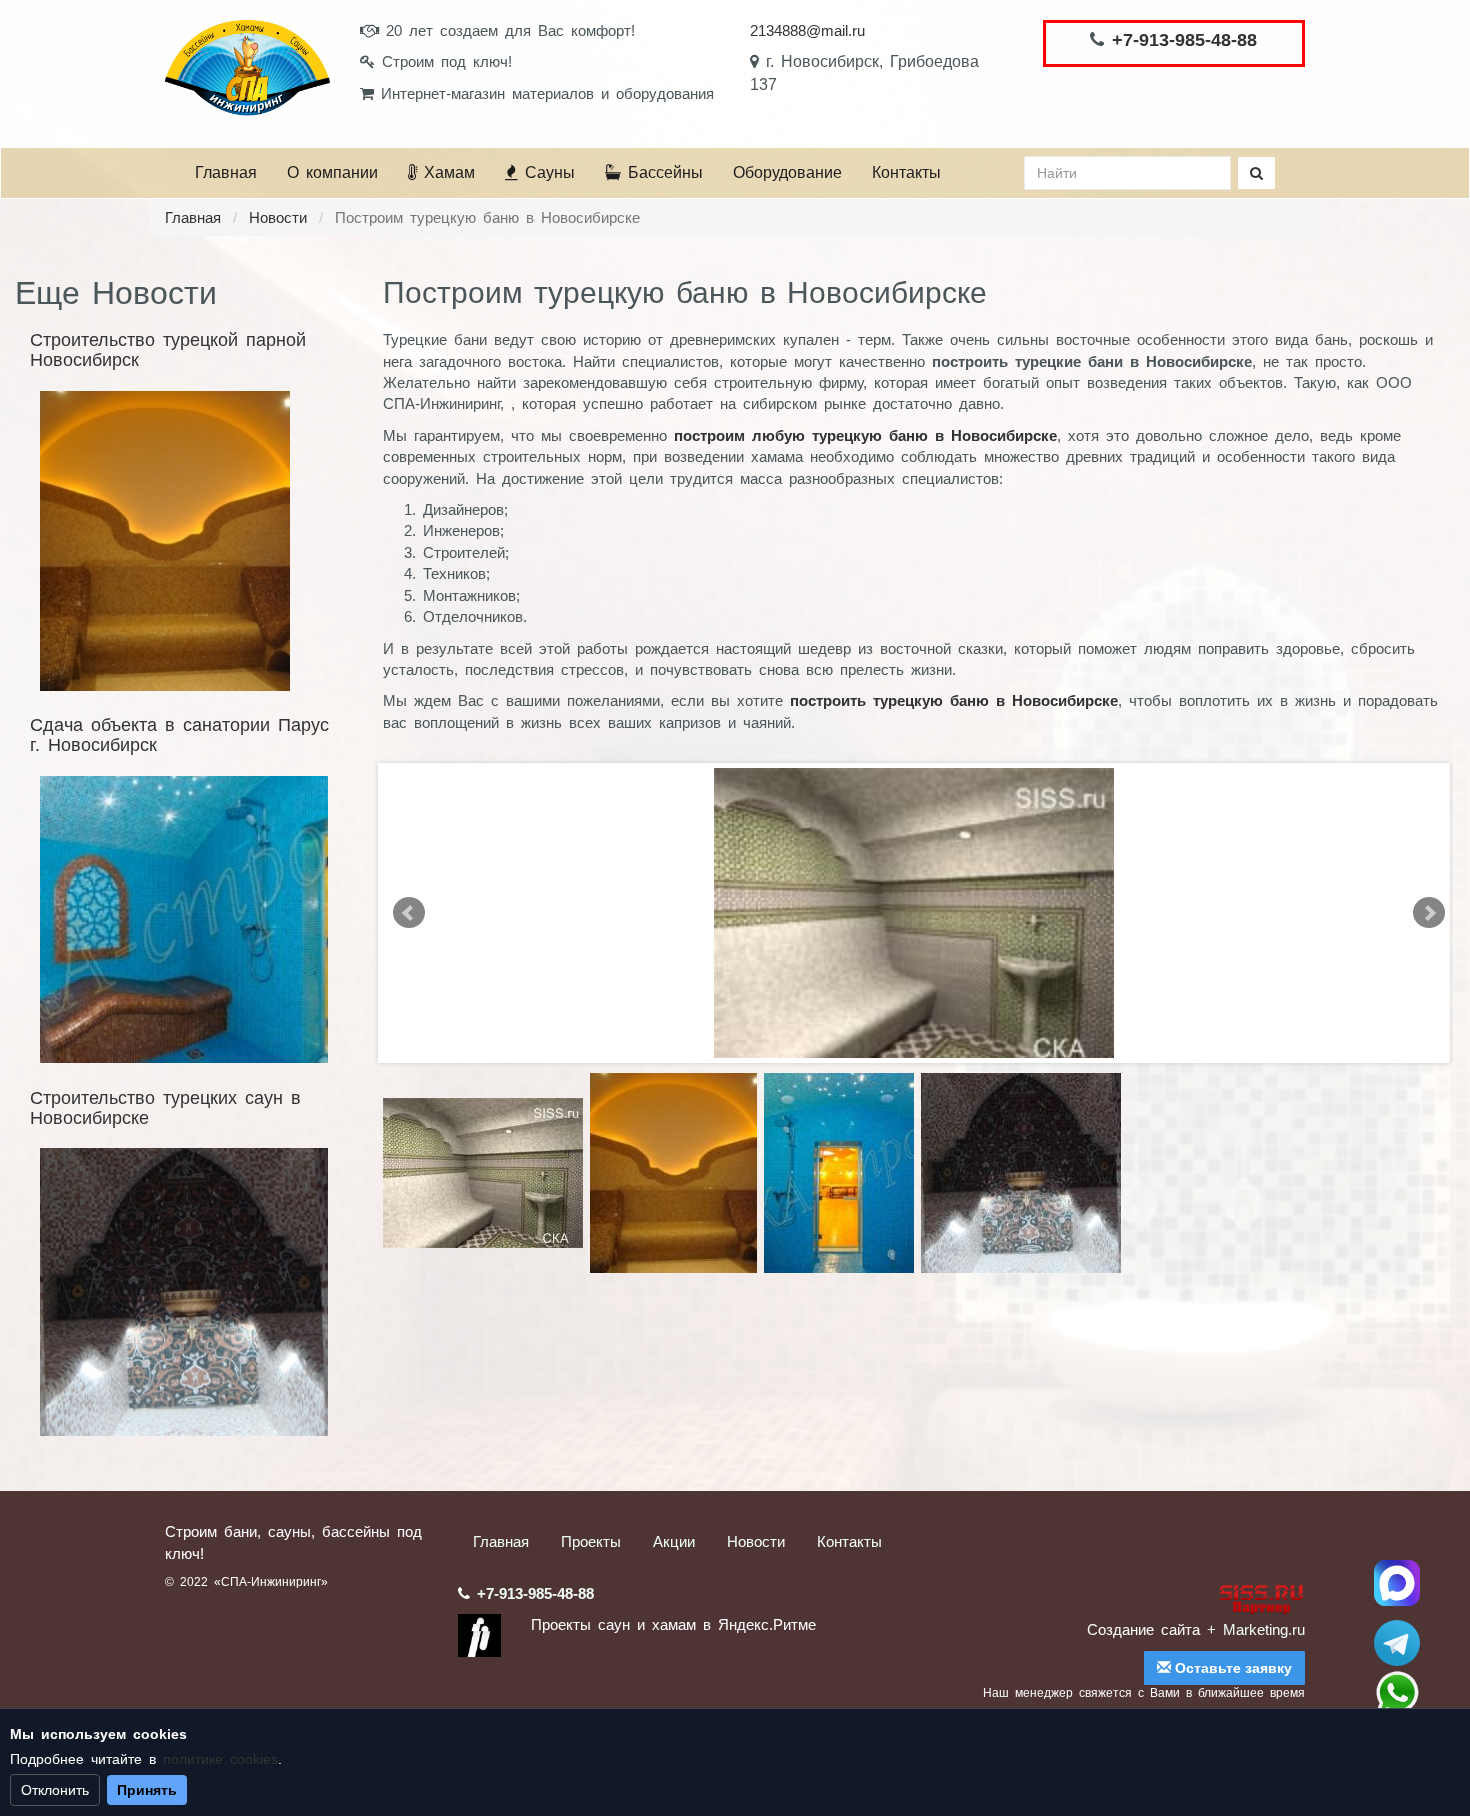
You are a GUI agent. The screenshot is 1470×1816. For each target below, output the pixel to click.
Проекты (591, 1541)
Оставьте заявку (1231, 1668)
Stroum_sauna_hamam (1397, 1643)
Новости (278, 217)
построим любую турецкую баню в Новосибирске (865, 435)
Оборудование (787, 172)
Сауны (546, 172)
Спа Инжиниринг (1397, 1583)
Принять (147, 1790)
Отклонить (55, 1790)
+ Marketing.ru (1256, 1629)
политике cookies (220, 1759)
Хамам (446, 172)
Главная (226, 172)
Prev (409, 913)
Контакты (906, 172)
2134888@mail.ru (807, 30)
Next (1429, 913)
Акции (674, 1541)
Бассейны (662, 172)
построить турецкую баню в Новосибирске (954, 700)
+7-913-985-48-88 (1184, 40)
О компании (332, 172)
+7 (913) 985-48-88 (1397, 1693)
